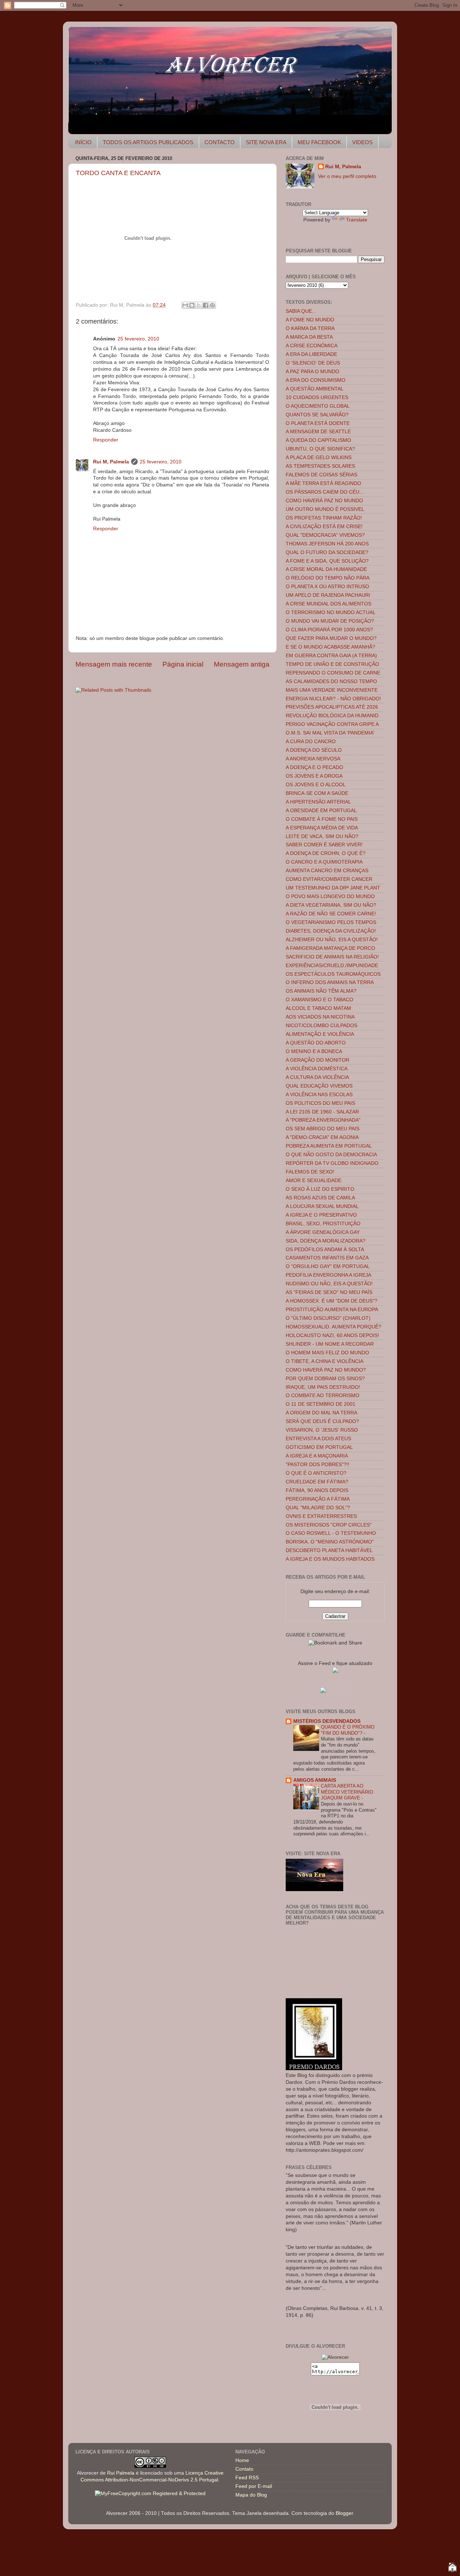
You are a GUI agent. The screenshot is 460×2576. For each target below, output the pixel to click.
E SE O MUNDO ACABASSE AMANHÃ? (330, 647)
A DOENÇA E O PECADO (314, 767)
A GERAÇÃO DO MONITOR (318, 1060)
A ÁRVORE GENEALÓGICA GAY (323, 1232)
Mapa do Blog (251, 2495)
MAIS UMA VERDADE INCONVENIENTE (332, 690)
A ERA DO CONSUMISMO (316, 380)
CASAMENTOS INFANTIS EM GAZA (327, 1258)
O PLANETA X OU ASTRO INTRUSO (327, 587)
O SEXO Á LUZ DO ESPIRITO (320, 1189)
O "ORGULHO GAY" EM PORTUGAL (328, 1266)
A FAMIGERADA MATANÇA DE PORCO (330, 948)
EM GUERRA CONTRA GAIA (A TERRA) (331, 656)
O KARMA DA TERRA (310, 328)
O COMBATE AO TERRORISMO (323, 1395)
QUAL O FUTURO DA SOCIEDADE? (327, 552)
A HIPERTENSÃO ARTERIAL (318, 802)
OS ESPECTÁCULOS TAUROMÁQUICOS (333, 974)
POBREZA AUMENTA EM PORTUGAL (329, 1146)
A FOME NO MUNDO (310, 320)
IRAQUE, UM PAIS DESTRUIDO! (323, 1387)
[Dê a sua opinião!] (192, 305)
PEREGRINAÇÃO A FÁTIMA (318, 1499)
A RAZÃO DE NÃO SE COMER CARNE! (331, 914)
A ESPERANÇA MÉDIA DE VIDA (322, 828)
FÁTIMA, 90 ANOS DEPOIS (317, 1490)
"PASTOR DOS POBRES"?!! (318, 1465)
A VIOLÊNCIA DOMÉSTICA (317, 1069)
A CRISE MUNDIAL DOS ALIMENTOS (328, 604)
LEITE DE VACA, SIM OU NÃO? (322, 836)
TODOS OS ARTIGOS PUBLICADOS (148, 142)
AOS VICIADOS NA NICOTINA (320, 1017)
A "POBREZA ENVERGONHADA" (323, 1120)
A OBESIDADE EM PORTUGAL (321, 811)
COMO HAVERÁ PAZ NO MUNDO (324, 501)
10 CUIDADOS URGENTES (317, 397)
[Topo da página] (452, 2568)
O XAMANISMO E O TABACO (319, 1000)
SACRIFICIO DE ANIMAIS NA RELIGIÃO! (332, 957)
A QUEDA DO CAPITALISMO (318, 440)
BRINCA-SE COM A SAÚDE (317, 793)
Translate (357, 220)
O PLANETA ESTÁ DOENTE (318, 423)
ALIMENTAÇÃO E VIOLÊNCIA (320, 1034)
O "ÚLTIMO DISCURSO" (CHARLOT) (328, 1318)
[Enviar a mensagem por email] (185, 305)
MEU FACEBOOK (319, 142)
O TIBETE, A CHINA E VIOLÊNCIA (325, 1361)
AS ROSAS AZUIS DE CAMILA (320, 1198)
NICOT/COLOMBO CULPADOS (321, 1026)
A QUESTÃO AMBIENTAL (315, 389)
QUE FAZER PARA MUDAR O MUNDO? (331, 638)
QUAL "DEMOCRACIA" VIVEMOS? (325, 535)
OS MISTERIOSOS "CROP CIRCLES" (329, 1525)
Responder (106, 440)
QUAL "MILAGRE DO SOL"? (318, 1508)
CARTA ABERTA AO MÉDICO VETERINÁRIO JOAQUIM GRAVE (347, 1792)
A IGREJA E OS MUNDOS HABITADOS (330, 1559)
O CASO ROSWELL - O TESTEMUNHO (331, 1533)
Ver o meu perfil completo (347, 176)
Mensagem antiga (242, 664)
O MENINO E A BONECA (314, 1051)
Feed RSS (247, 2478)
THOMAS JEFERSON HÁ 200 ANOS (327, 544)
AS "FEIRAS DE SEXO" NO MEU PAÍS (329, 1292)
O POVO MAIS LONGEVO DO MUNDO (330, 896)
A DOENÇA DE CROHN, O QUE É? (326, 853)
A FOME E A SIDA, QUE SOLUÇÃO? (327, 561)
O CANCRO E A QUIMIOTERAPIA (324, 862)
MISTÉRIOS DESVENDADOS (327, 1721)
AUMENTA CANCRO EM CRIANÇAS (327, 871)
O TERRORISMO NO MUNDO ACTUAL (331, 612)
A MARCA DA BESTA (309, 337)
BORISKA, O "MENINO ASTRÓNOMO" (330, 1542)
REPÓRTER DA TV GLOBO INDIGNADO (332, 1163)
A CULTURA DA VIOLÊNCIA (317, 1077)
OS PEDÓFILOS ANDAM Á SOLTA (325, 1250)
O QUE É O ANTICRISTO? (316, 1473)
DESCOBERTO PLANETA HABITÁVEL (329, 1550)
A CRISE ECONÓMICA (312, 346)
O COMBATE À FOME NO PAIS (322, 819)
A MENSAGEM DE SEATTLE (318, 432)
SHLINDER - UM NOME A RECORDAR (330, 1344)
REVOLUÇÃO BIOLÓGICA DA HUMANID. (333, 716)
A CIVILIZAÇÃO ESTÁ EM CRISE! (324, 527)
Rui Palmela (121, 2473)
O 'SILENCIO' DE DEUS (313, 363)
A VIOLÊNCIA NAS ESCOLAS (319, 1095)
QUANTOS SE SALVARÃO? (317, 415)
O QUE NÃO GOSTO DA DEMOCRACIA (331, 1155)
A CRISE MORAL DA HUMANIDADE (326, 569)
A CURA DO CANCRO (311, 742)
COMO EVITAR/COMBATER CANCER (329, 879)
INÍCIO (83, 142)
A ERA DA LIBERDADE (311, 354)
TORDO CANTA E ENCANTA (118, 173)
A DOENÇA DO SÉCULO (314, 750)
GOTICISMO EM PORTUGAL (319, 1447)
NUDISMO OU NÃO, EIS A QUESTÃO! (329, 1284)
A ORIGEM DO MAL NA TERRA (321, 1413)
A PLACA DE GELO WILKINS (319, 457)
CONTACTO (220, 142)
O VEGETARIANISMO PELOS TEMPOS (331, 922)
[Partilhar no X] (199, 305)
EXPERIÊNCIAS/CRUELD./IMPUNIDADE (332, 966)
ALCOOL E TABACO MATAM (318, 1008)
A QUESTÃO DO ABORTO (316, 1043)
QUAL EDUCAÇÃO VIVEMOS (319, 1086)
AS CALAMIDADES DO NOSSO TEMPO (331, 681)
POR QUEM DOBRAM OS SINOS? (325, 1379)
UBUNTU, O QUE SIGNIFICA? (320, 449)
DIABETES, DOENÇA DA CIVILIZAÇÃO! (331, 931)
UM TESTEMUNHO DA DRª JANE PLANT (333, 888)
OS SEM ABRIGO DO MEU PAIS (323, 1129)
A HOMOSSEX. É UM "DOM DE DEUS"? (332, 1301)
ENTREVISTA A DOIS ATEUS (318, 1439)
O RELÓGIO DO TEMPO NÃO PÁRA (328, 578)
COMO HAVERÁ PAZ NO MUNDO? (326, 1370)
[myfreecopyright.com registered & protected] (150, 2493)
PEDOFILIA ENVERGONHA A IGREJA (328, 1275)
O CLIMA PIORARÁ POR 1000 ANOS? (329, 630)
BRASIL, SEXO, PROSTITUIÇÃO (323, 1224)
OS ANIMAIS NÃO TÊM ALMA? (321, 991)
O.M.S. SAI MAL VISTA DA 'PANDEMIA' (330, 733)
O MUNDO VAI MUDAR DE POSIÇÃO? (330, 621)
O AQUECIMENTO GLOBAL (318, 406)
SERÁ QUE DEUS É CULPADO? (322, 1421)
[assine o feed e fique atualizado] (335, 1671)
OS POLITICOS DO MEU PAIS (320, 1103)
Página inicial (183, 664)
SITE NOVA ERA (266, 142)
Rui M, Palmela (111, 462)
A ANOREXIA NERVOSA (313, 759)
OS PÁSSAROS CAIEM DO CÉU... (325, 492)
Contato (244, 2469)
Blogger (344, 2513)
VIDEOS (362, 142)
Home (242, 2460)
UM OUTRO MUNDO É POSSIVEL (325, 509)
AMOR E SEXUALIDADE (314, 1181)
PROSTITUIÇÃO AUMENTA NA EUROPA (332, 1310)
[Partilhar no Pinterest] (212, 305)
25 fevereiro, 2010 (138, 339)
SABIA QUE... (301, 311)
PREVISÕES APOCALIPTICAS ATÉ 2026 (332, 707)
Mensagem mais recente (114, 664)
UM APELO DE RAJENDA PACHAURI (328, 595)
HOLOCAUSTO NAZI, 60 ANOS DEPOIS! (332, 1335)
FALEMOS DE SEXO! (310, 1172)
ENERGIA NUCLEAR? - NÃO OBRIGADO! (333, 699)
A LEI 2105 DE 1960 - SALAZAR (322, 1112)
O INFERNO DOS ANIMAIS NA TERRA (330, 982)
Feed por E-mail (254, 2486)
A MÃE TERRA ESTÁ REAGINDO (323, 483)
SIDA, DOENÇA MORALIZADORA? (326, 1241)
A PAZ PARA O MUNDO (312, 372)
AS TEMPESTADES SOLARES (320, 466)
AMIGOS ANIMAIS (315, 1780)
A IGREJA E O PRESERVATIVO (321, 1215)
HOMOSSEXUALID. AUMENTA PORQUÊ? (333, 1327)
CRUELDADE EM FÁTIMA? (317, 1482)
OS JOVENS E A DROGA (314, 776)
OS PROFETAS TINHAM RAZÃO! (324, 518)
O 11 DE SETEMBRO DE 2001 (321, 1404)
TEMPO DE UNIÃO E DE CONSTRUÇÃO (332, 664)
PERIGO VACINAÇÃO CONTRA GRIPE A (332, 724)
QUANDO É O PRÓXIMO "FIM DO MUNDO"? (348, 1730)
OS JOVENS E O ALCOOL (316, 785)
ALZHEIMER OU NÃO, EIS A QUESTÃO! (332, 940)
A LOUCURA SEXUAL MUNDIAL (322, 1206)
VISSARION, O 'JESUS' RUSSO (322, 1430)
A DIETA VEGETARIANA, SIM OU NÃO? (331, 905)
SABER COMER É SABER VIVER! (324, 845)
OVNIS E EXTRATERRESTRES (321, 1516)
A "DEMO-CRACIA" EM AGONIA (322, 1137)
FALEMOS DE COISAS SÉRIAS (321, 475)
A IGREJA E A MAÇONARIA (317, 1456)
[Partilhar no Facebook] (206, 305)
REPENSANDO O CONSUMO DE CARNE (333, 673)
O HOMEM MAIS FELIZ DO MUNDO (327, 1353)
